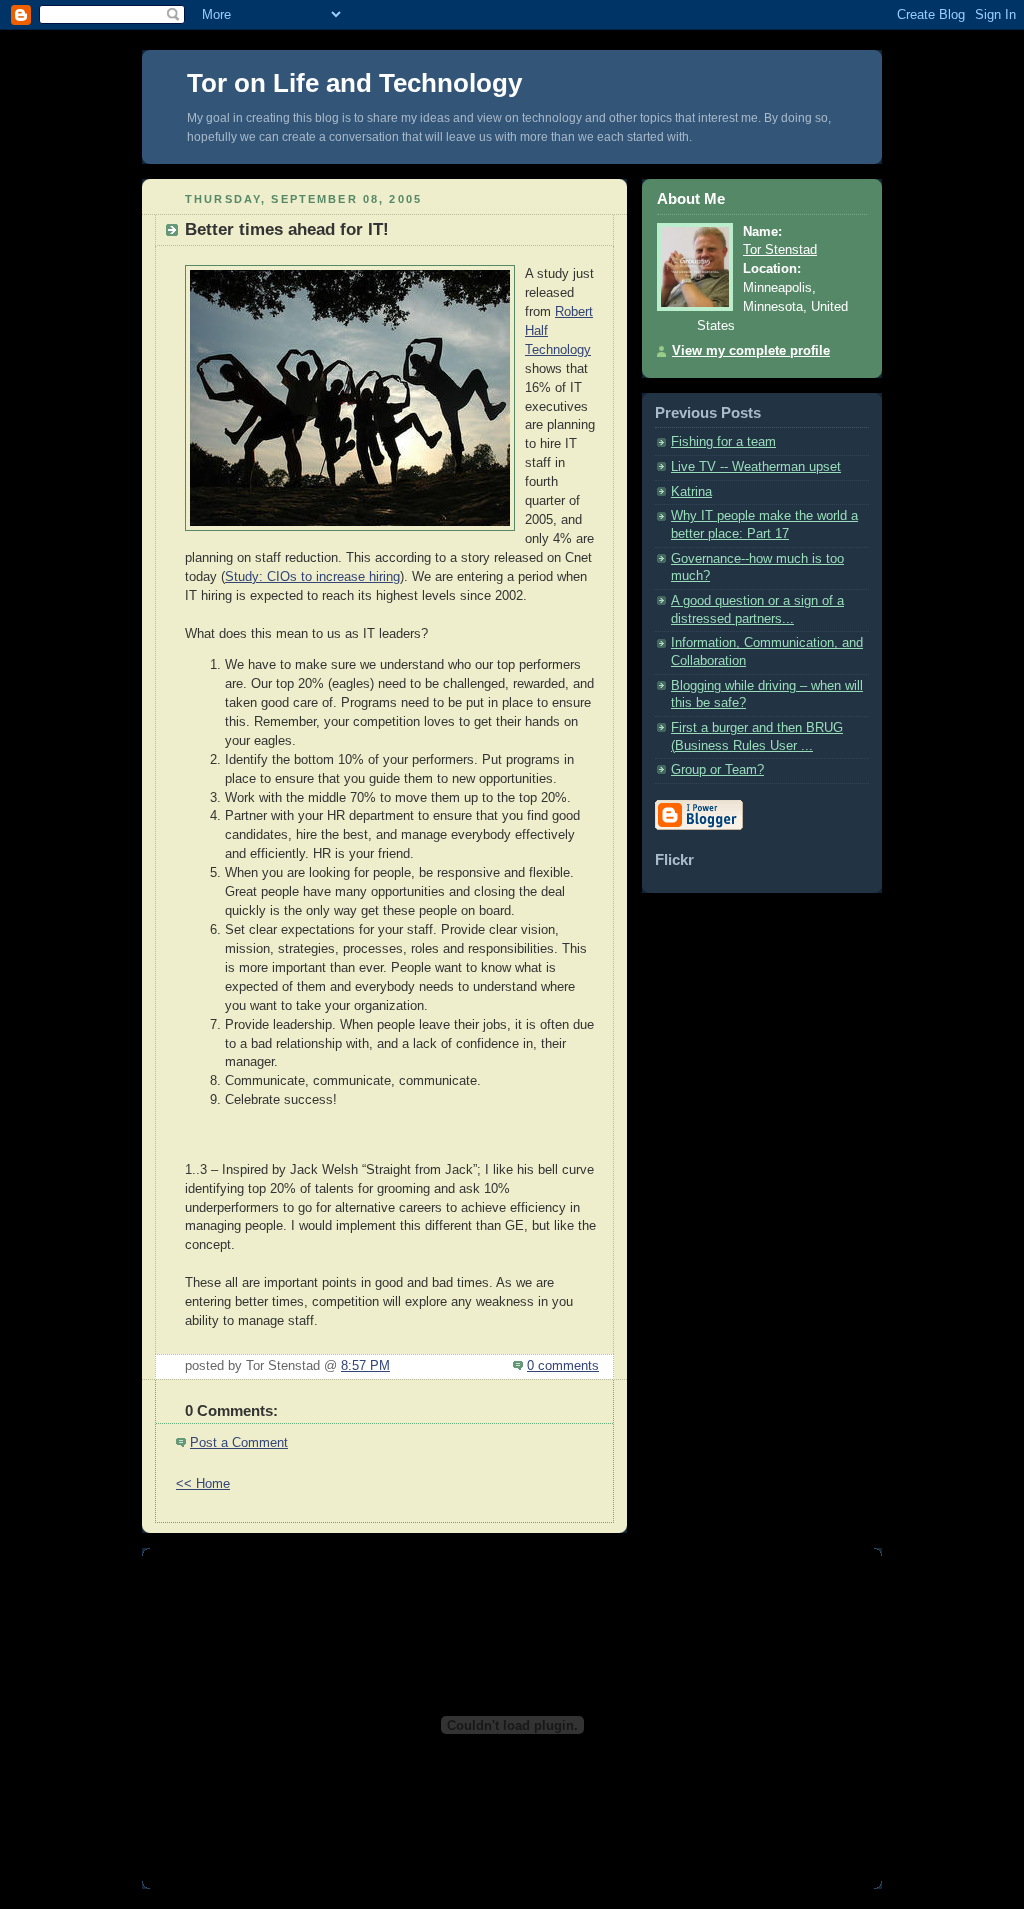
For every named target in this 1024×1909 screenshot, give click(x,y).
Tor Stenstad (780, 250)
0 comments (563, 1366)
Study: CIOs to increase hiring (312, 577)
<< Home (203, 1484)
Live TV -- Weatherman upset (756, 467)
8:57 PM (365, 1366)
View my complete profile (751, 351)
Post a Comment (239, 1443)
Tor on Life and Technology (354, 83)
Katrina (691, 492)
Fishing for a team (723, 442)
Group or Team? (717, 770)
